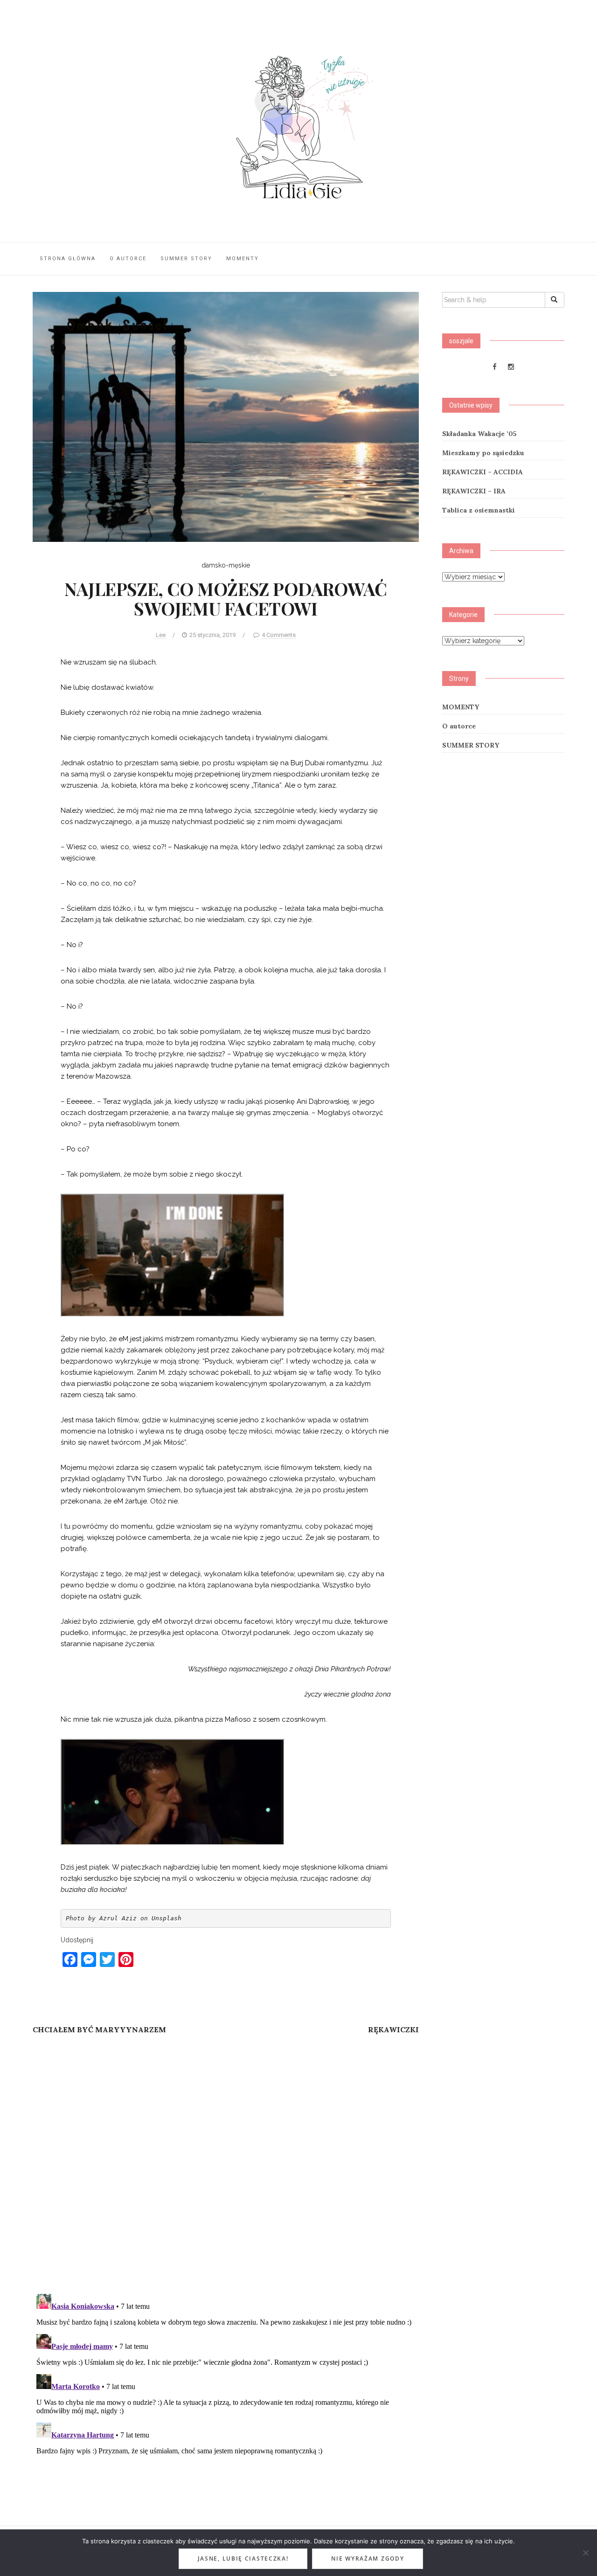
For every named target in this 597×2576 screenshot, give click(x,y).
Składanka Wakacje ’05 (479, 434)
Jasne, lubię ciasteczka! (243, 2559)
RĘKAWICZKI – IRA (474, 491)
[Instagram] (511, 367)
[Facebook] (495, 367)
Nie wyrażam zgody (368, 2559)
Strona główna (68, 259)
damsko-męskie (226, 565)
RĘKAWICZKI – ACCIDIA (482, 472)
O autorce (128, 259)
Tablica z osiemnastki (479, 510)
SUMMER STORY (186, 259)
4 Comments (279, 635)
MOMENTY (243, 259)
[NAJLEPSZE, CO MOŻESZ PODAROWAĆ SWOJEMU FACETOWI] (226, 416)
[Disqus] (226, 2166)
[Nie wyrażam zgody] (585, 2553)
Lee (161, 635)
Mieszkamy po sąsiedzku (483, 453)
